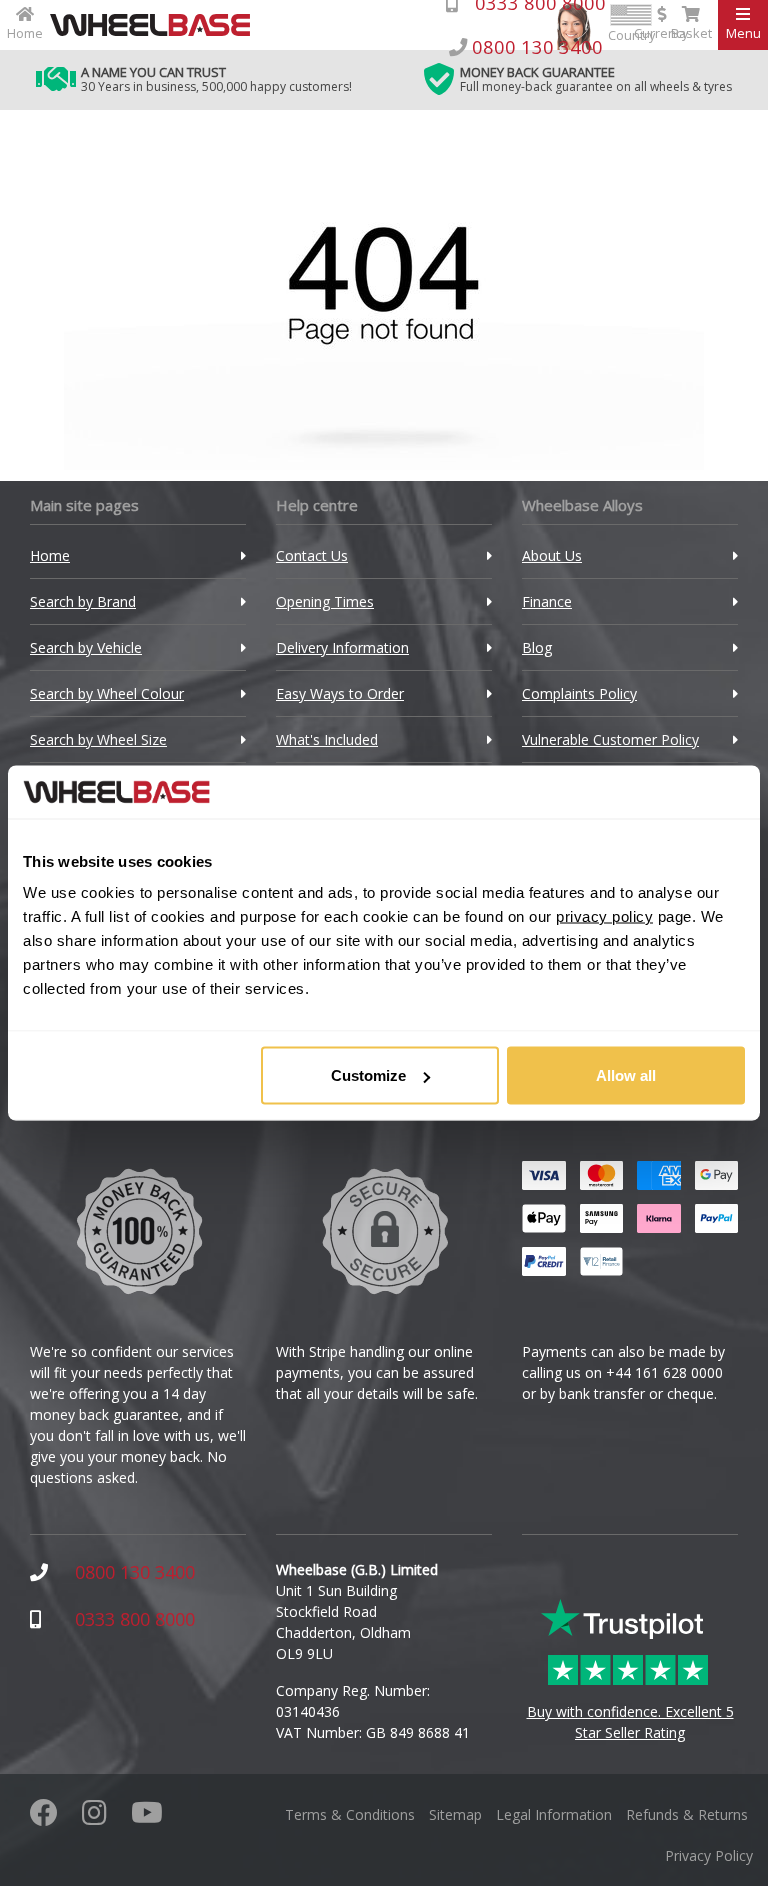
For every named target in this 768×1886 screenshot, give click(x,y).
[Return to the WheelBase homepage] (158, 25)
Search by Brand (83, 601)
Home (50, 555)
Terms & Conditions (350, 1814)
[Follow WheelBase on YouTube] (147, 1817)
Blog (537, 647)
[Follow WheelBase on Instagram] (94, 1817)
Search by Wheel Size (98, 739)
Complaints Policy (579, 693)
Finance (547, 601)
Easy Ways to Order (340, 693)
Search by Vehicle (86, 647)
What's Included (327, 739)
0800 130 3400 (135, 1572)
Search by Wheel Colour (107, 693)
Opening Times (325, 601)
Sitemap (455, 1814)
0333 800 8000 (135, 1619)
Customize (368, 1075)
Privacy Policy (709, 1855)
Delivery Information (342, 647)
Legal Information (554, 1814)
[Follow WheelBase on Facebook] (44, 1817)
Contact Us (312, 555)
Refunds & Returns (687, 1814)
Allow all (626, 1075)
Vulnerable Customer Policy (610, 739)
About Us (552, 555)
